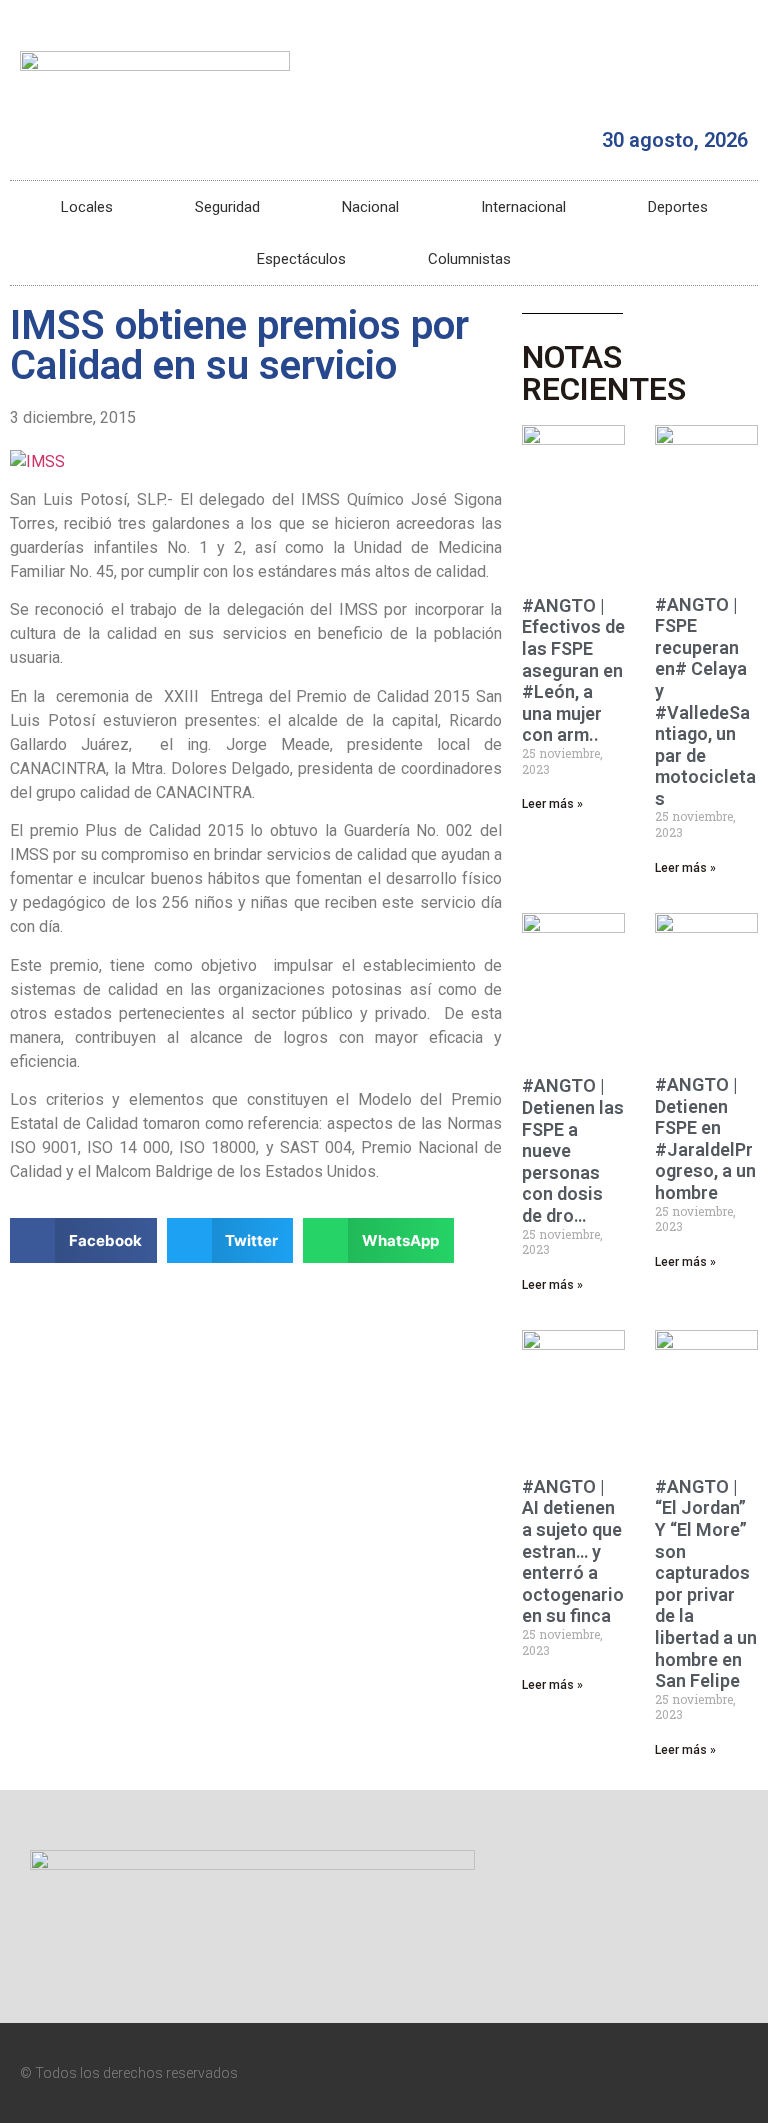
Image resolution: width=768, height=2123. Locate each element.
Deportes (678, 207)
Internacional (523, 207)
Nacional (370, 207)
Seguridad (227, 207)
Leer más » (552, 804)
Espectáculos (301, 259)
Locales (87, 207)
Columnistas (469, 259)
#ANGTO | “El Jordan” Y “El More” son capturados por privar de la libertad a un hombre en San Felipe (706, 1583)
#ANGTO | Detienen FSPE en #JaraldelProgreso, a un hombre (705, 1138)
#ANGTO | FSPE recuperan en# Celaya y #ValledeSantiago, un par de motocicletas (705, 701)
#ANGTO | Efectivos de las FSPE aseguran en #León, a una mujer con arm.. (573, 670)
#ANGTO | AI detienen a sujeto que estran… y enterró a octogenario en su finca (573, 1551)
